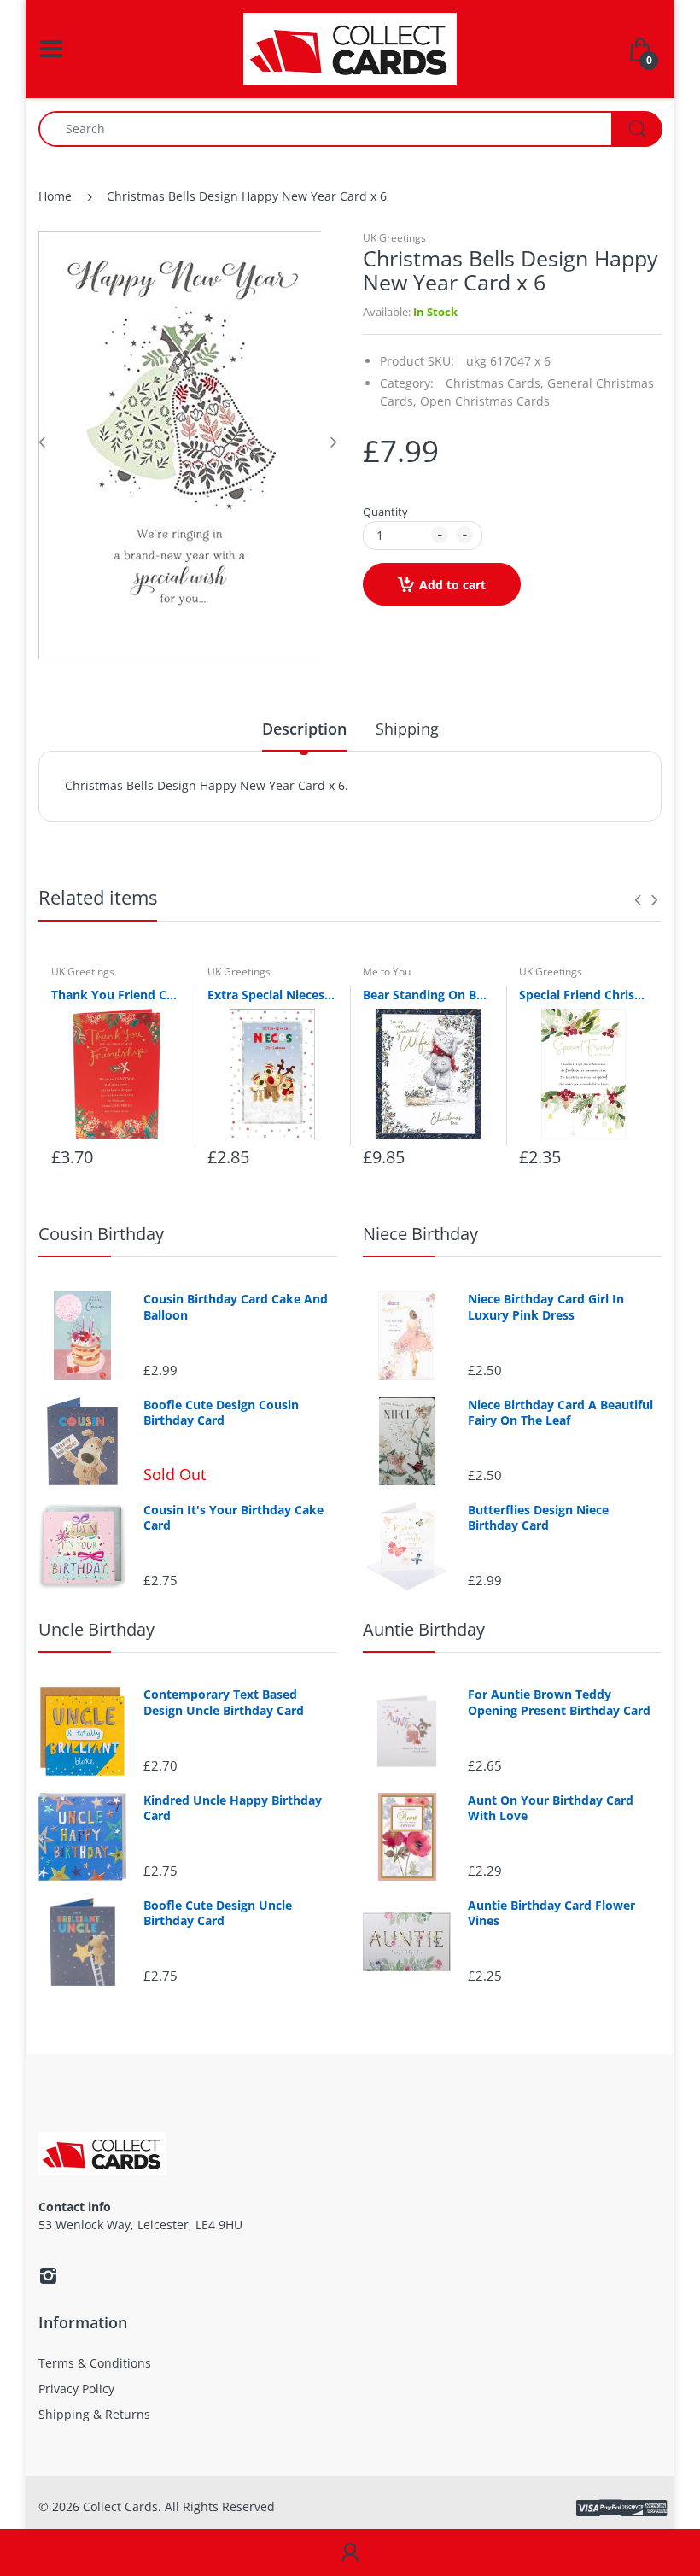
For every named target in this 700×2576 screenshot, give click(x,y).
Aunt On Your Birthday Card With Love (551, 1808)
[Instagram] (48, 2275)
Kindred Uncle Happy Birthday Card (233, 1808)
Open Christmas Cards (485, 401)
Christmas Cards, (495, 383)
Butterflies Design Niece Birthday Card (538, 1518)
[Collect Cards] (350, 47)
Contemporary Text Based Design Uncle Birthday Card (224, 1702)
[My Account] (350, 2553)
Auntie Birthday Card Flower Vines (551, 1913)
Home (55, 196)
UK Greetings (394, 238)
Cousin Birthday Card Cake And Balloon (236, 1307)
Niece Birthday (420, 1234)
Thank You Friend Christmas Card (117, 995)
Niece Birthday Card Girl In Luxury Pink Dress (546, 1307)
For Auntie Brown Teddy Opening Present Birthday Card (559, 1702)
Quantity (385, 512)
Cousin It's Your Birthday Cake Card (233, 1518)
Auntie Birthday (424, 1629)
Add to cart (452, 585)
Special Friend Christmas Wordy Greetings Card (584, 995)
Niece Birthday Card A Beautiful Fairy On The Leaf (560, 1413)
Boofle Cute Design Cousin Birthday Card (221, 1413)
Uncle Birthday (96, 1629)
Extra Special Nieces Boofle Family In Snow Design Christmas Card (273, 995)
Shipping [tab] (407, 729)
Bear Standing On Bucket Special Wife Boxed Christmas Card (428, 995)
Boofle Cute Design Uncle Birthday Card (218, 1913)
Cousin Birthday (101, 1234)
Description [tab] (304, 729)
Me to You (387, 972)
